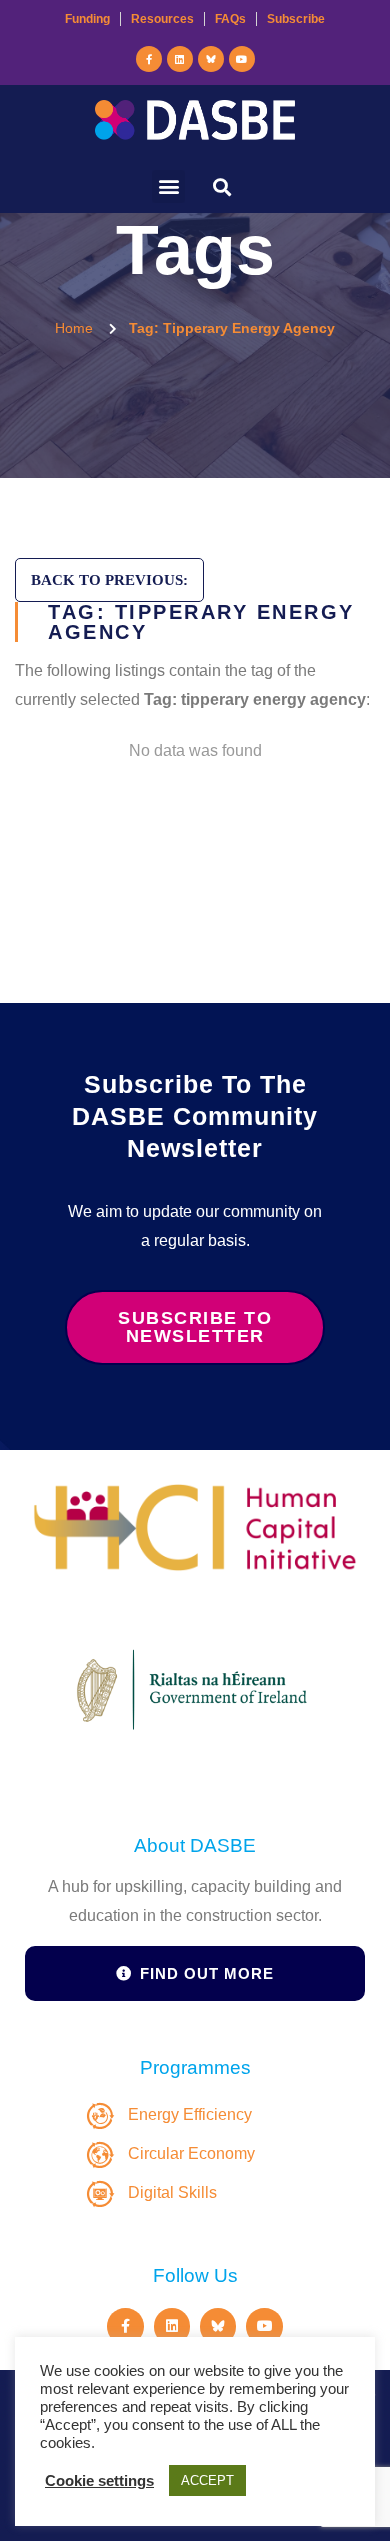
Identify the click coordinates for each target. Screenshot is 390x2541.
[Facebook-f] (149, 59)
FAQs (230, 19)
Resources (162, 19)
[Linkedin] (180, 59)
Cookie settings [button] (99, 2481)
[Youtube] (242, 59)
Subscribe (296, 19)
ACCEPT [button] (207, 2480)
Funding (87, 19)
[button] (168, 186)
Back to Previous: (109, 580)
